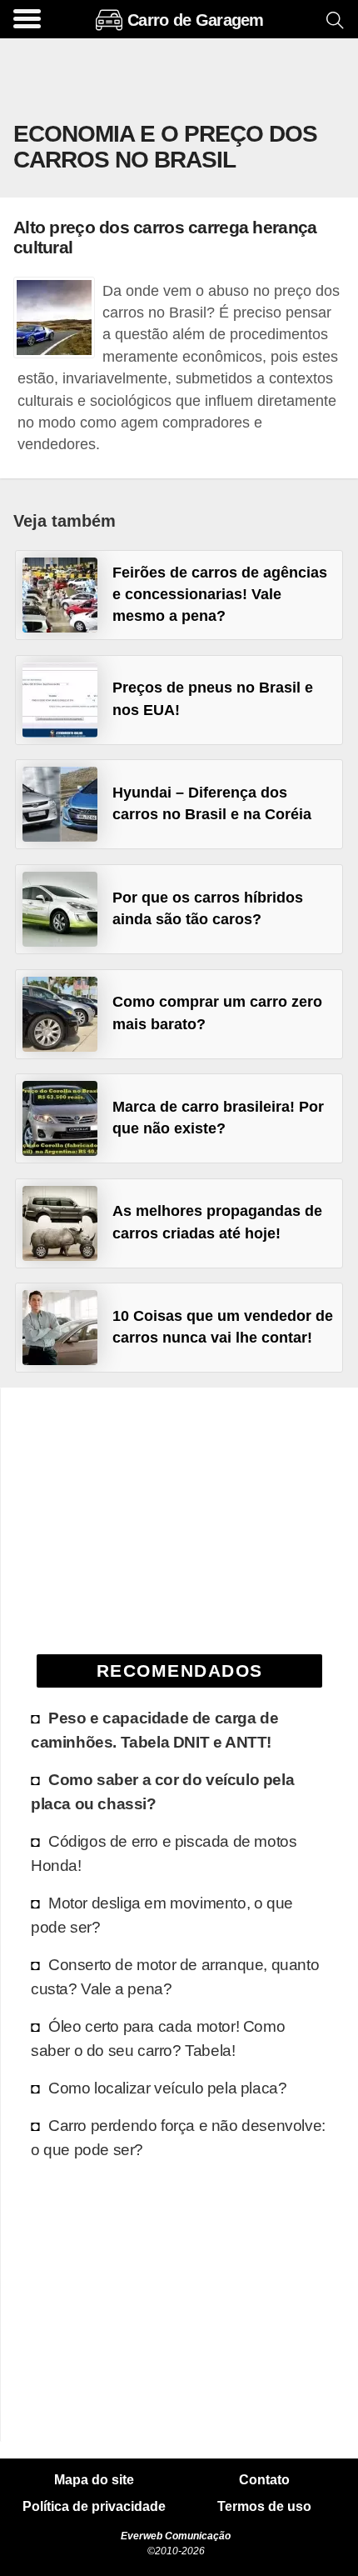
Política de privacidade (94, 2507)
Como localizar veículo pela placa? (167, 2088)
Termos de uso (264, 2507)
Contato (264, 2480)
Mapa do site (94, 2480)
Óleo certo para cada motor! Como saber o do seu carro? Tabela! (158, 2038)
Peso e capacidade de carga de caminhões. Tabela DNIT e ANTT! (154, 1730)
